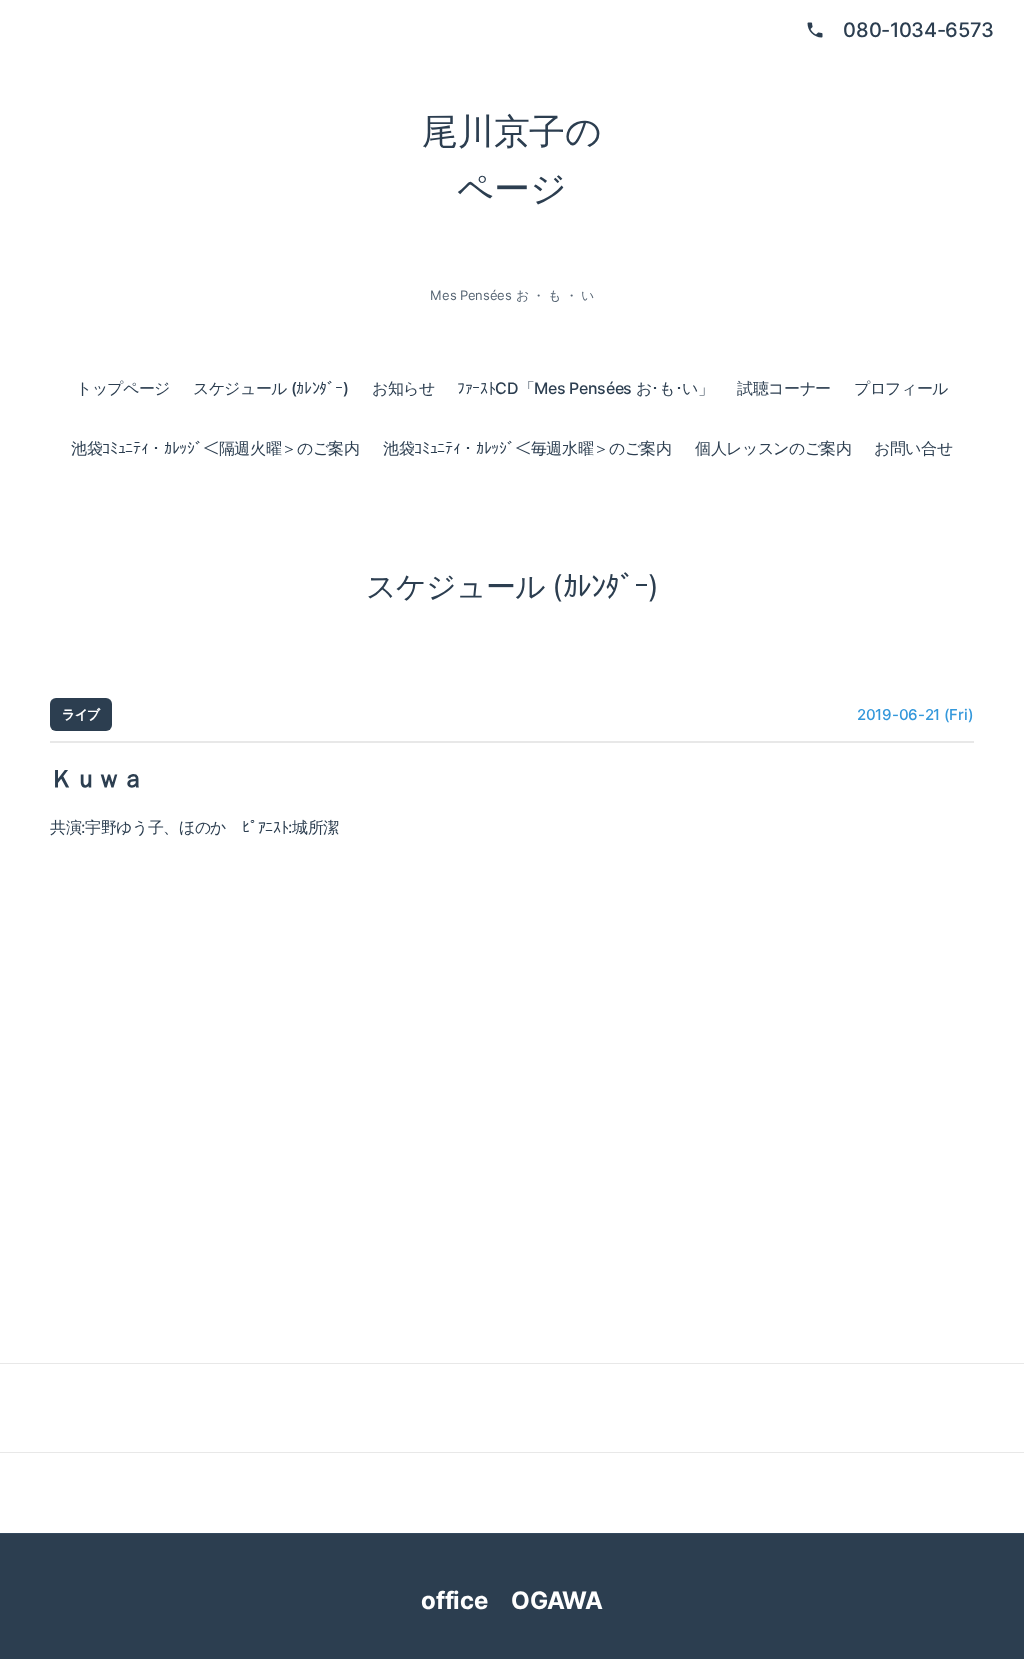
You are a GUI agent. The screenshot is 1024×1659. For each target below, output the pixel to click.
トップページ (123, 388)
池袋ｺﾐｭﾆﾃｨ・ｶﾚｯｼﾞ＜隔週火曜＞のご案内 (215, 448)
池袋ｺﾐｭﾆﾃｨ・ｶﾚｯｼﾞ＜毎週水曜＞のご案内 (527, 448)
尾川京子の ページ (511, 160)
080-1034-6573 (918, 30)
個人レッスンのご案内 (773, 448)
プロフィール (901, 388)
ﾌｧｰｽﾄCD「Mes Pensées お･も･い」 (585, 388)
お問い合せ (913, 448)
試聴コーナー (784, 388)
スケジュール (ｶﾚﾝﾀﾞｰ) (271, 388)
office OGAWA (528, 1600)
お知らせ (403, 388)
